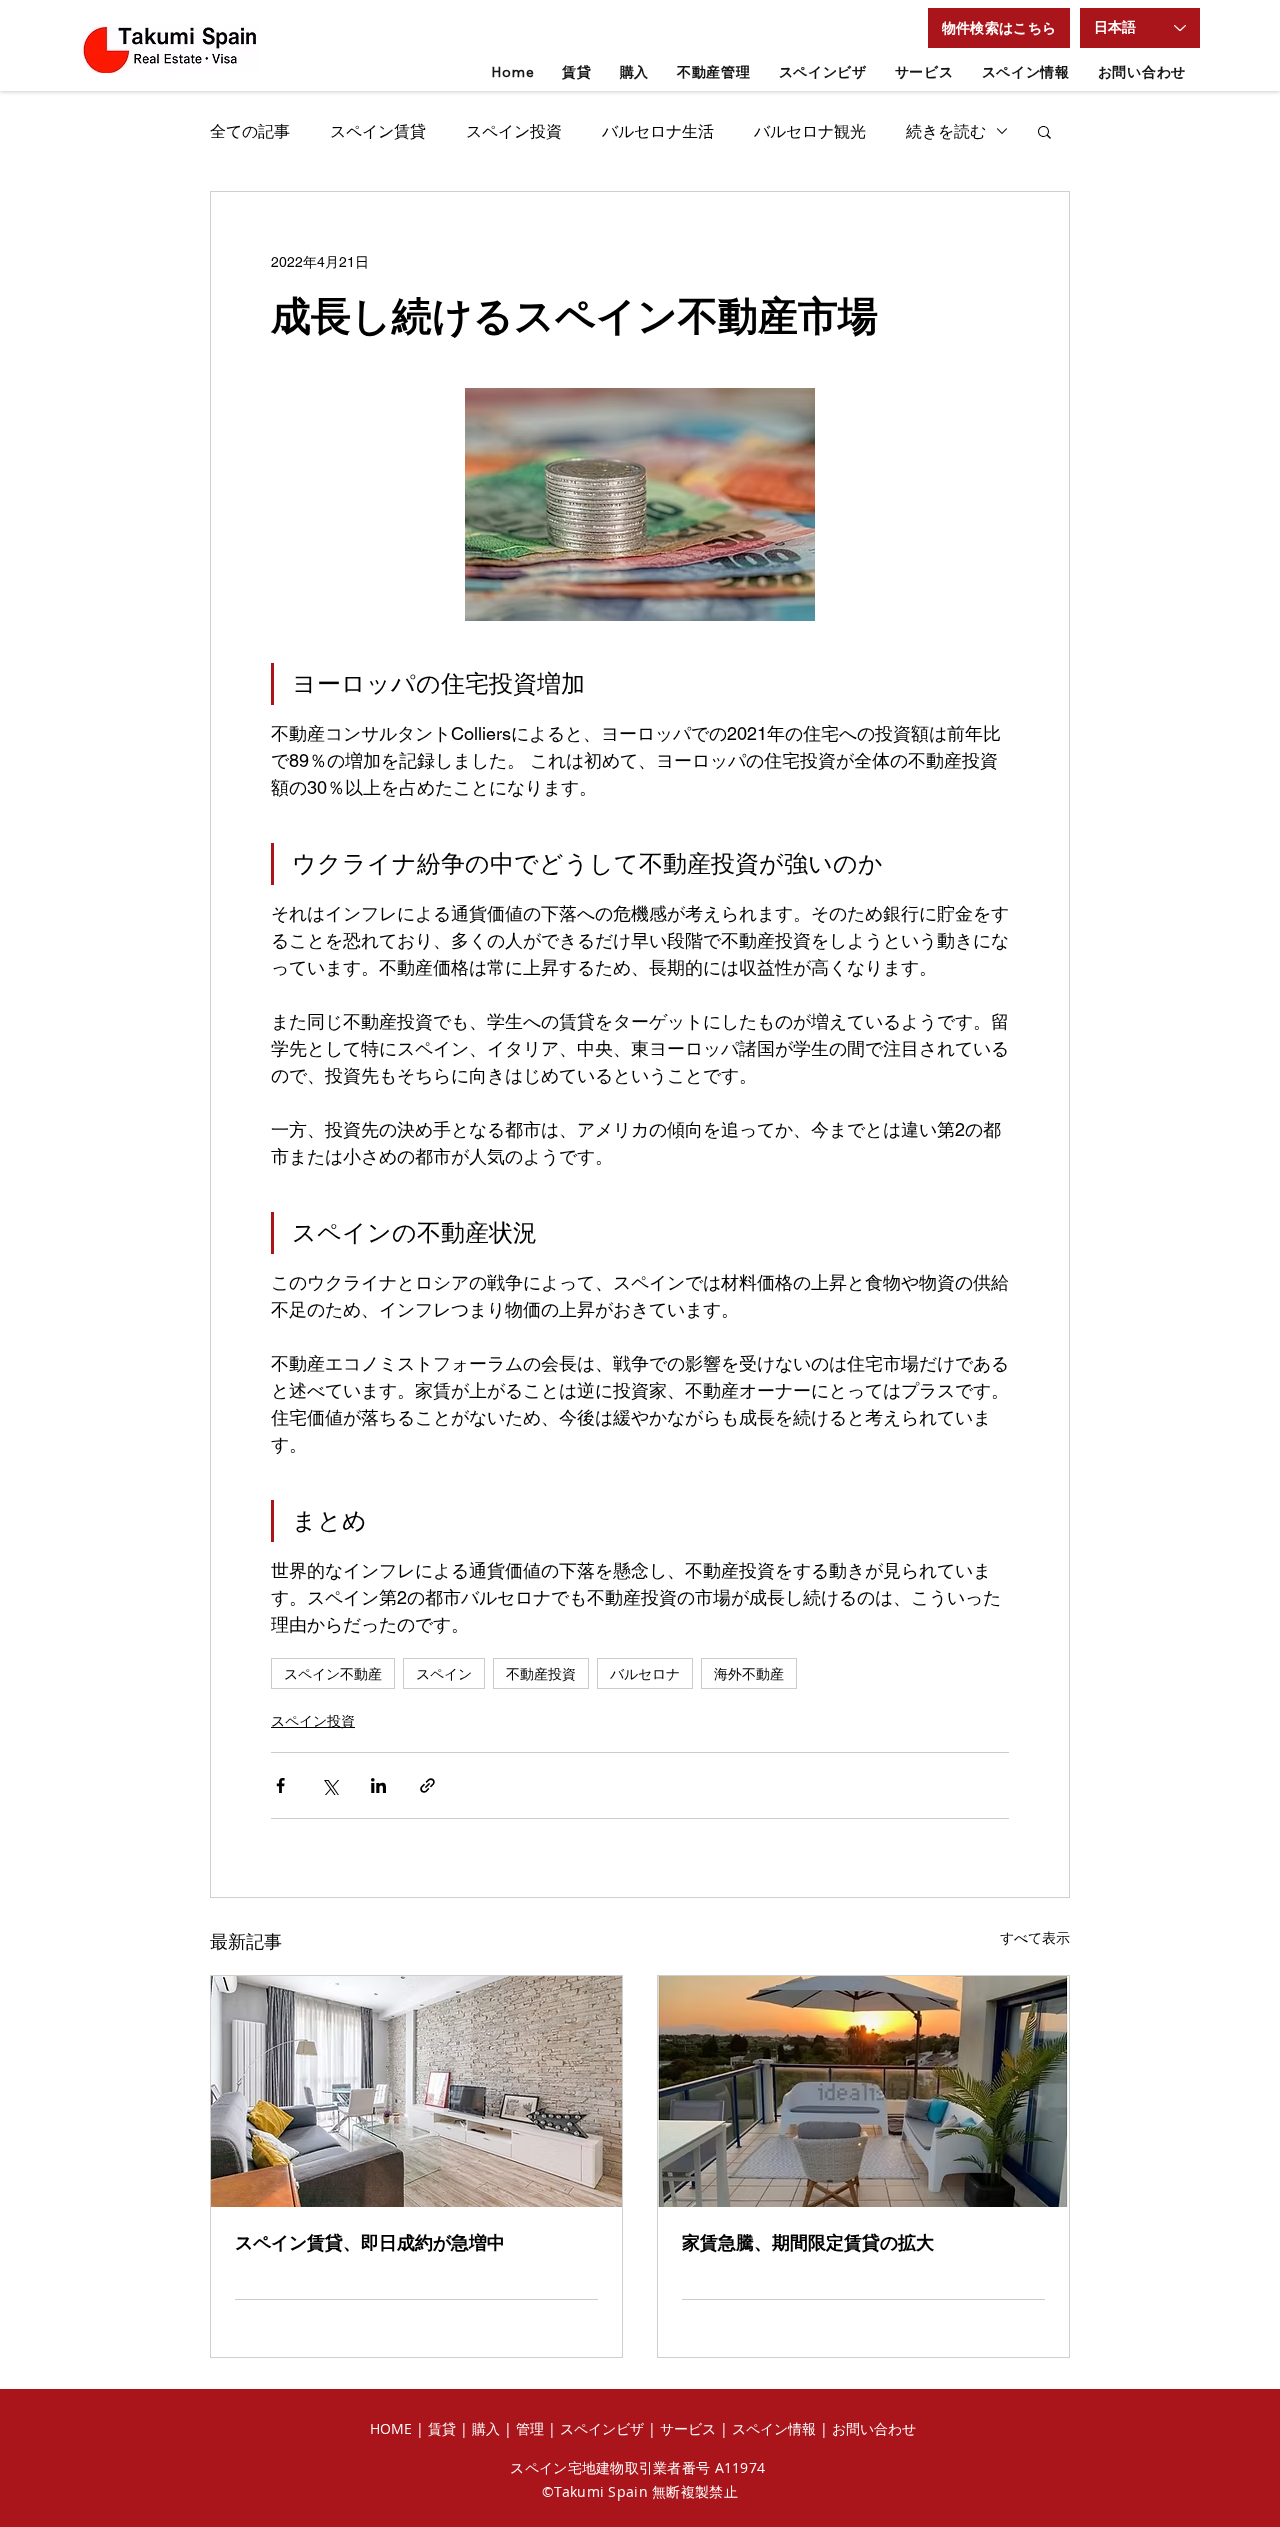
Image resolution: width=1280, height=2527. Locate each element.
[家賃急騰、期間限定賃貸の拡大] (863, 2091)
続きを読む (946, 131)
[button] (999, 28)
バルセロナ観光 (810, 131)
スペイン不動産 (333, 1673)
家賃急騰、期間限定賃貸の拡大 (808, 2242)
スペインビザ (602, 2428)
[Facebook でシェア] (280, 1785)
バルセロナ (645, 1673)
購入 (486, 2428)
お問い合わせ (874, 2428)
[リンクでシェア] (427, 1785)
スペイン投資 (514, 131)
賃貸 (444, 2428)
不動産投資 (541, 1673)
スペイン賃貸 (378, 131)
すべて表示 (1035, 1938)
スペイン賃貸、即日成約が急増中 (370, 2242)
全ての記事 (250, 131)
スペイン (444, 1673)
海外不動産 (749, 1673)
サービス (688, 2428)
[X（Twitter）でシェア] (329, 1785)
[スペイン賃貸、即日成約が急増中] (416, 2091)
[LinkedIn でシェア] (378, 1785)
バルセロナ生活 (658, 131)
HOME (391, 2428)
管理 (532, 2428)
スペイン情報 (774, 2428)
